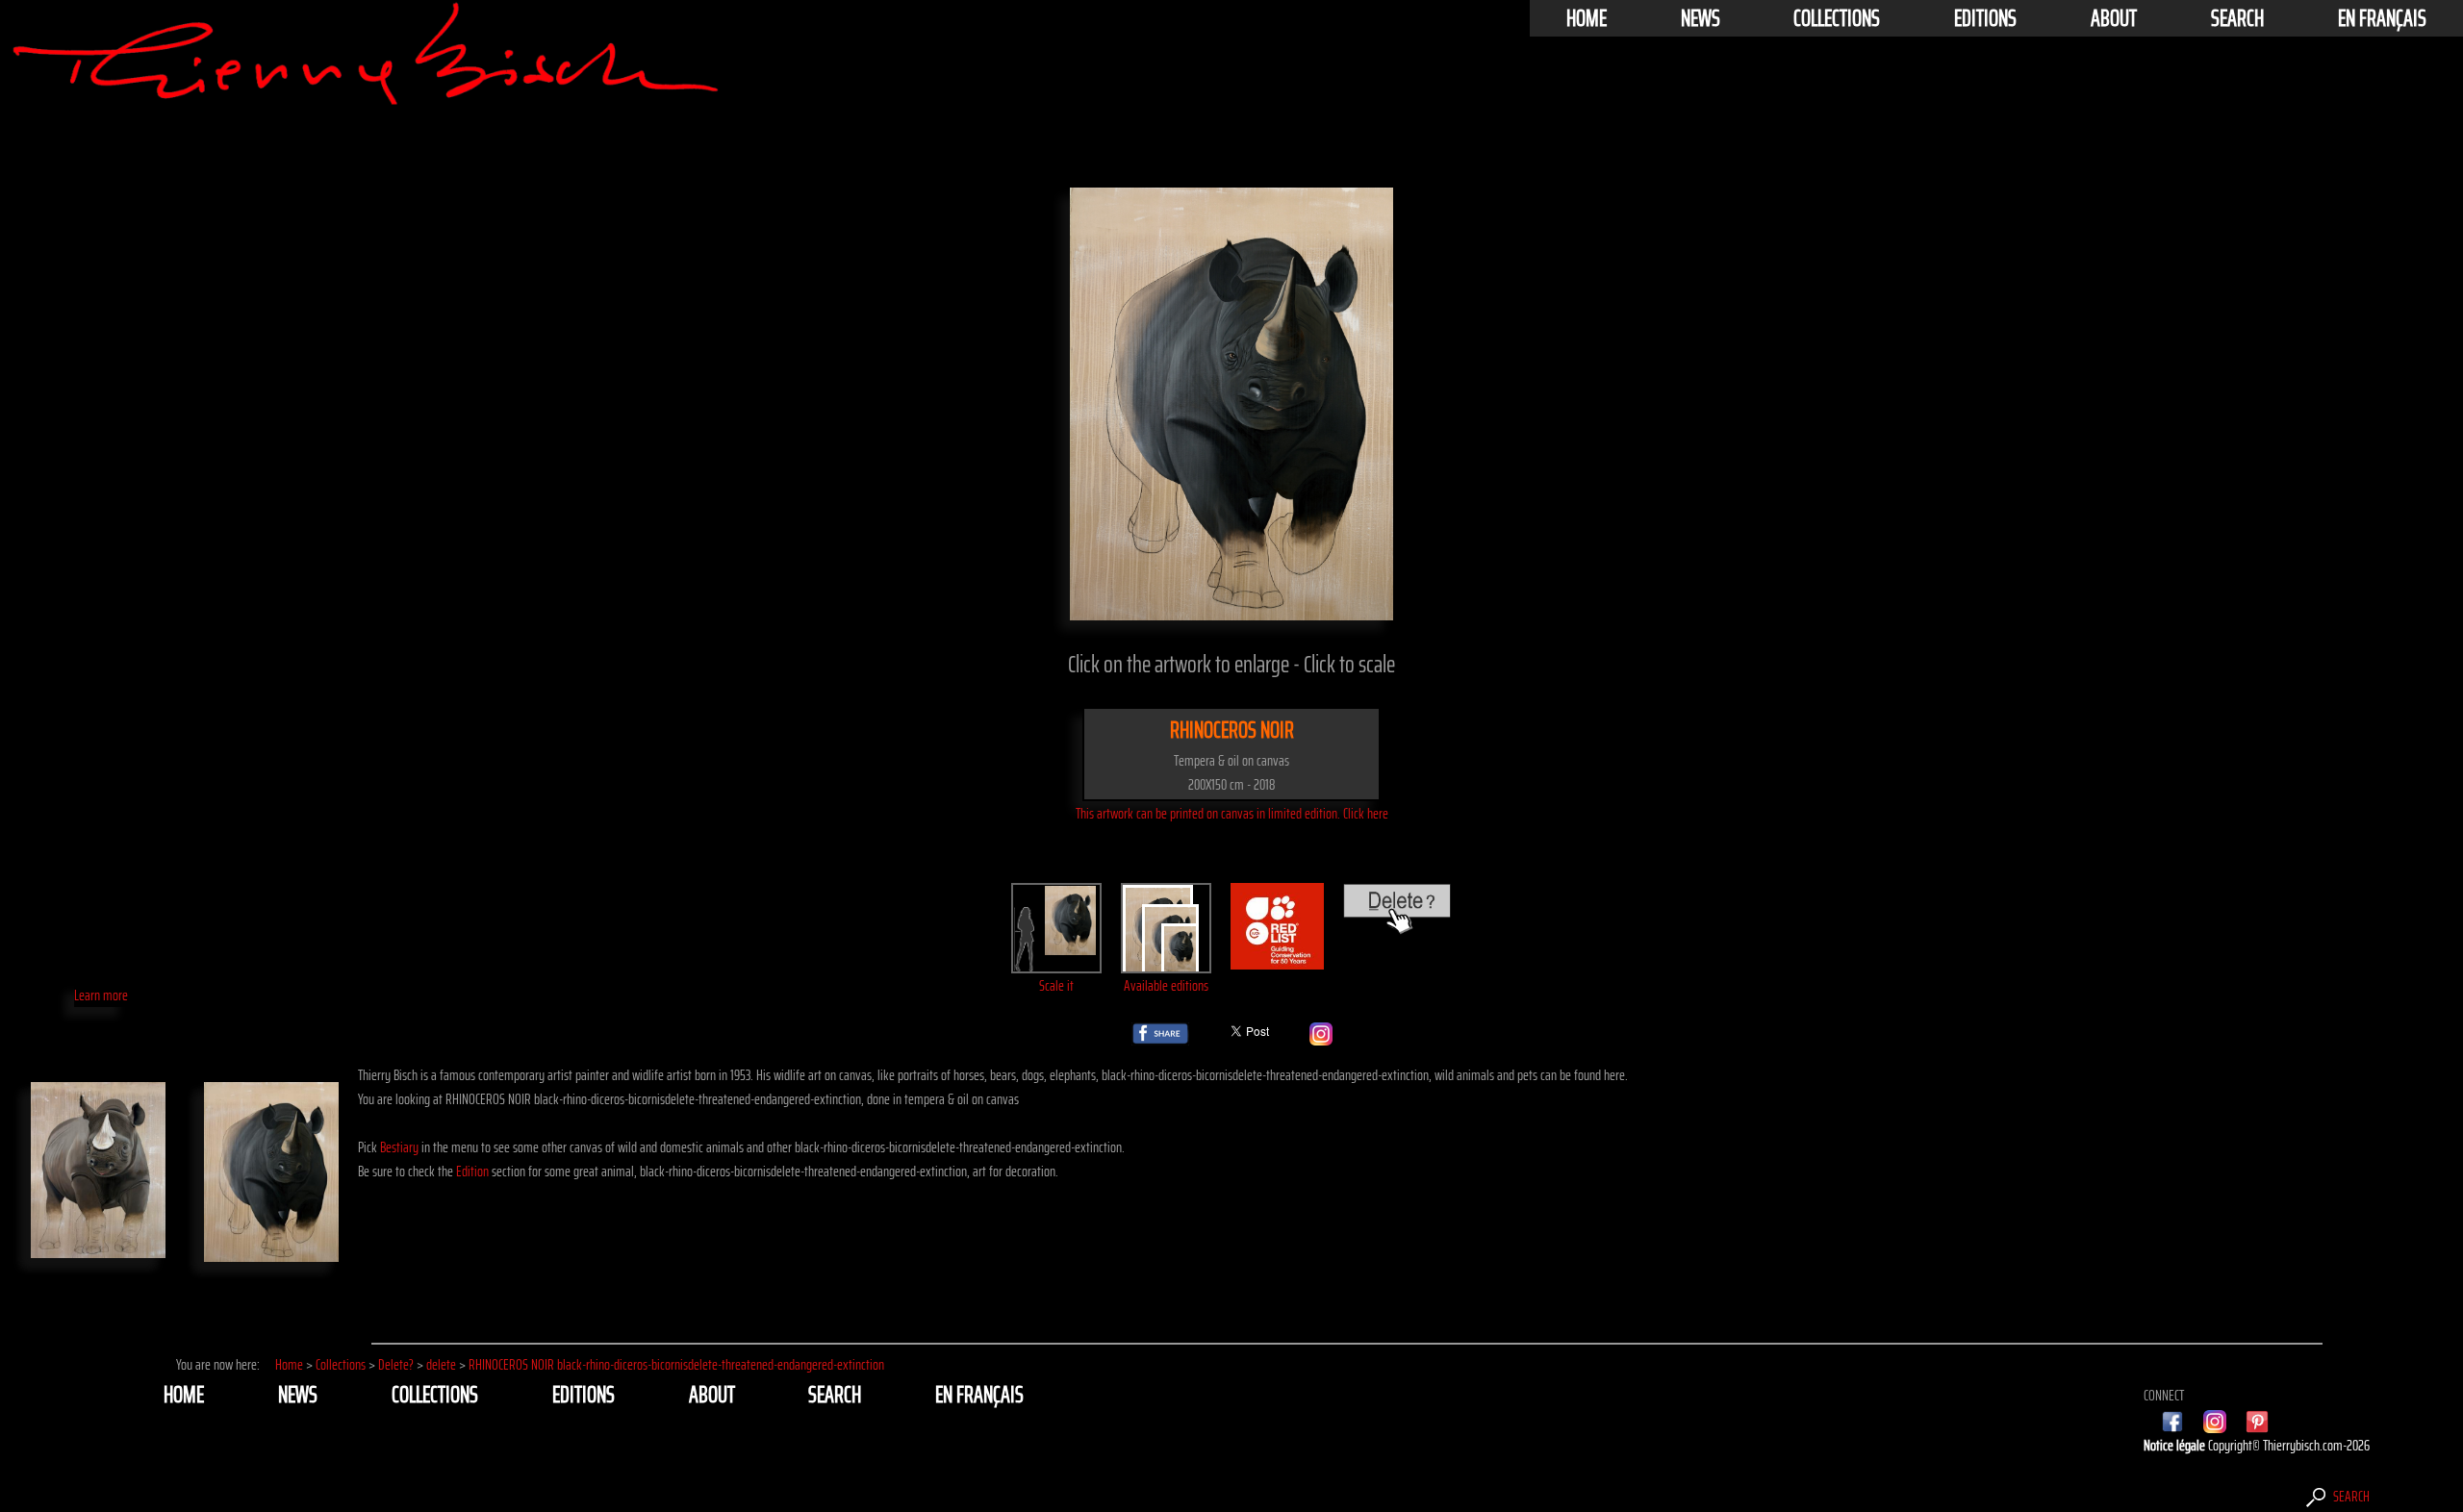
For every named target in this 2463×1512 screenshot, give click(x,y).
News (1701, 18)
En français (2382, 18)
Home (1587, 18)
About (2114, 18)
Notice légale (2176, 1445)
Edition (472, 1171)
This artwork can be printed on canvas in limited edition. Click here (1232, 813)
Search (2237, 18)
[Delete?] (1397, 923)
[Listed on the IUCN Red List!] (1278, 958)
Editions (1985, 18)
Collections (1837, 18)
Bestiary (399, 1147)
